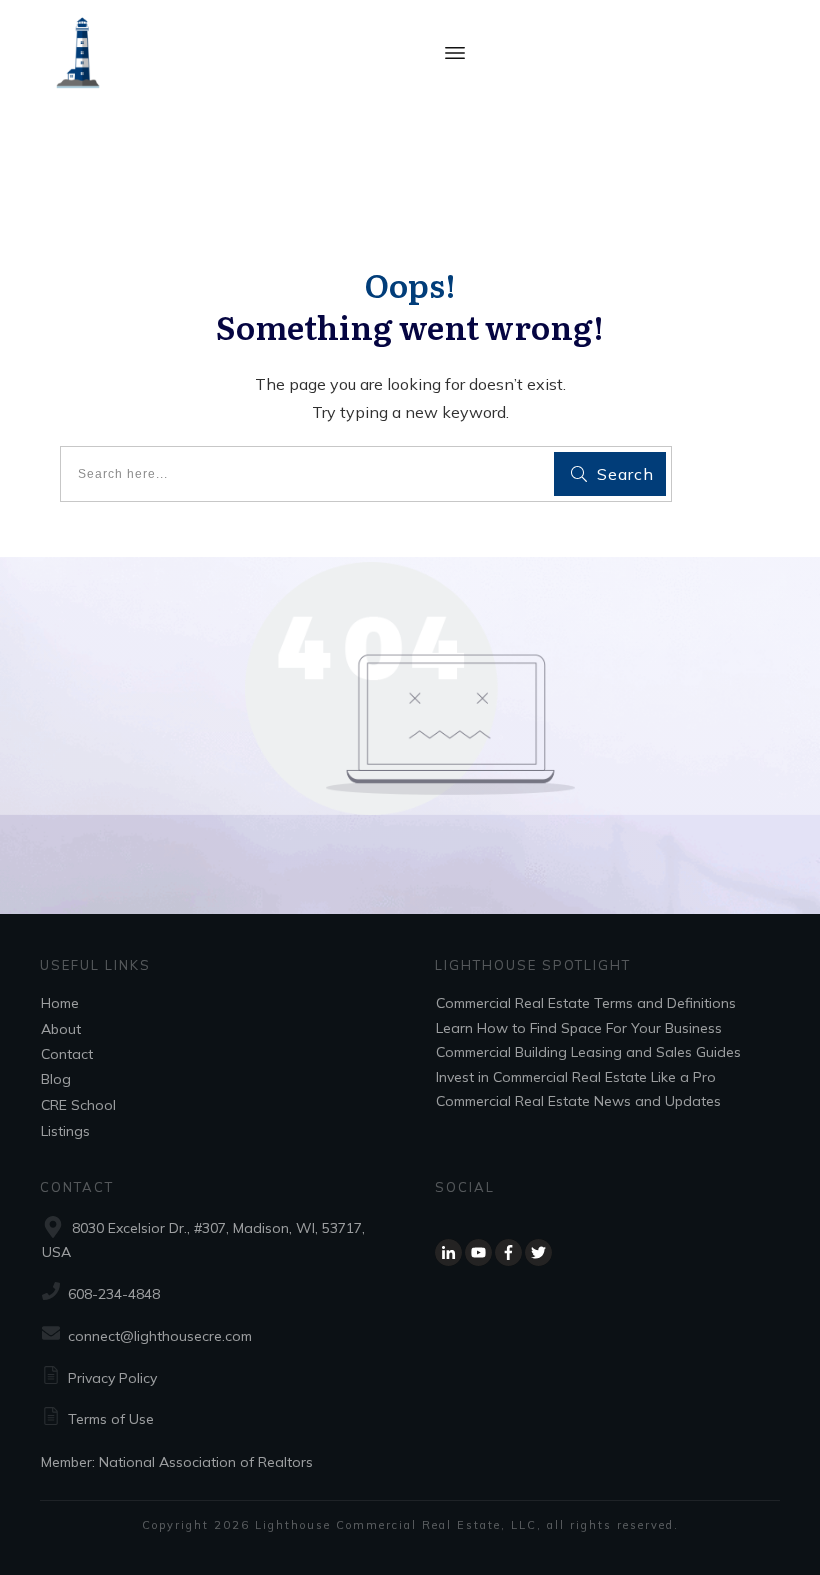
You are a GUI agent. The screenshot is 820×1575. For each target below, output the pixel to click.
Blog (56, 1079)
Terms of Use (111, 1419)
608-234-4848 (114, 1294)
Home (60, 1003)
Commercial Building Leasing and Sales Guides (588, 1052)
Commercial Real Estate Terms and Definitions (586, 1003)
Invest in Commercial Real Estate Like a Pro (576, 1077)
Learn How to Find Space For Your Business (579, 1028)
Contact (67, 1054)
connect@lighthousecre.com (160, 1336)
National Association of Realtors (206, 1462)
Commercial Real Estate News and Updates (578, 1101)
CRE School (78, 1105)
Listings (65, 1131)
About (61, 1029)
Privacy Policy (112, 1378)
